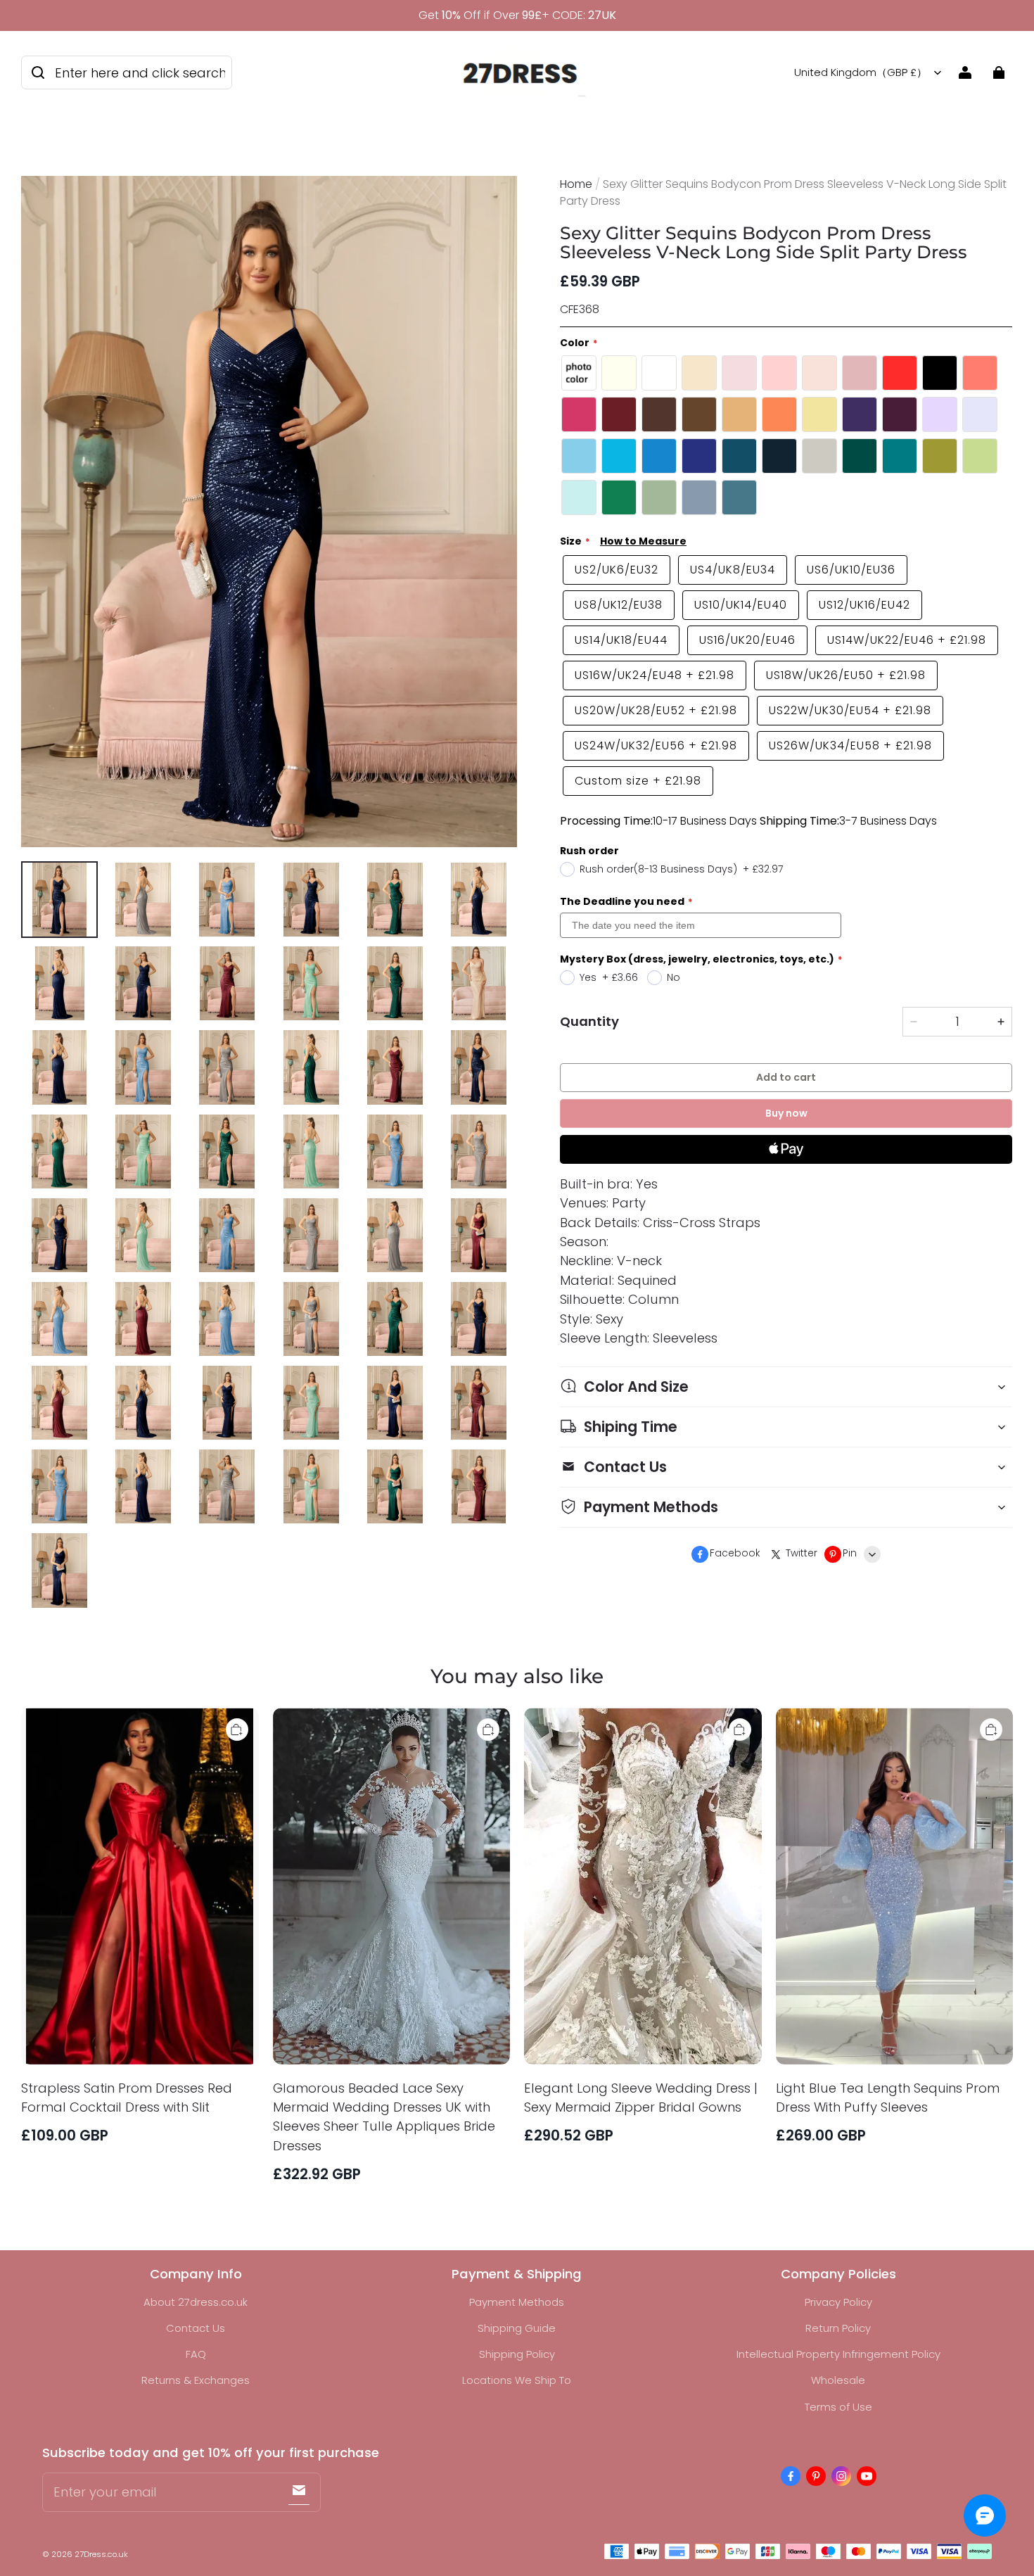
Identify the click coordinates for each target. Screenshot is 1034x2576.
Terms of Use (838, 2407)
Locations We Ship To (517, 2380)
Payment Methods (517, 2302)
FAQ (196, 2354)
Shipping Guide (517, 2328)
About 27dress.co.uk (196, 2302)
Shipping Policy (517, 2354)
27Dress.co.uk (101, 2554)
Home (576, 184)
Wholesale (838, 2380)
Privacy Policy (838, 2302)
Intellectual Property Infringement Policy (838, 2354)
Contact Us (196, 2328)
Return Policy (838, 2328)
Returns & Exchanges (196, 2380)
